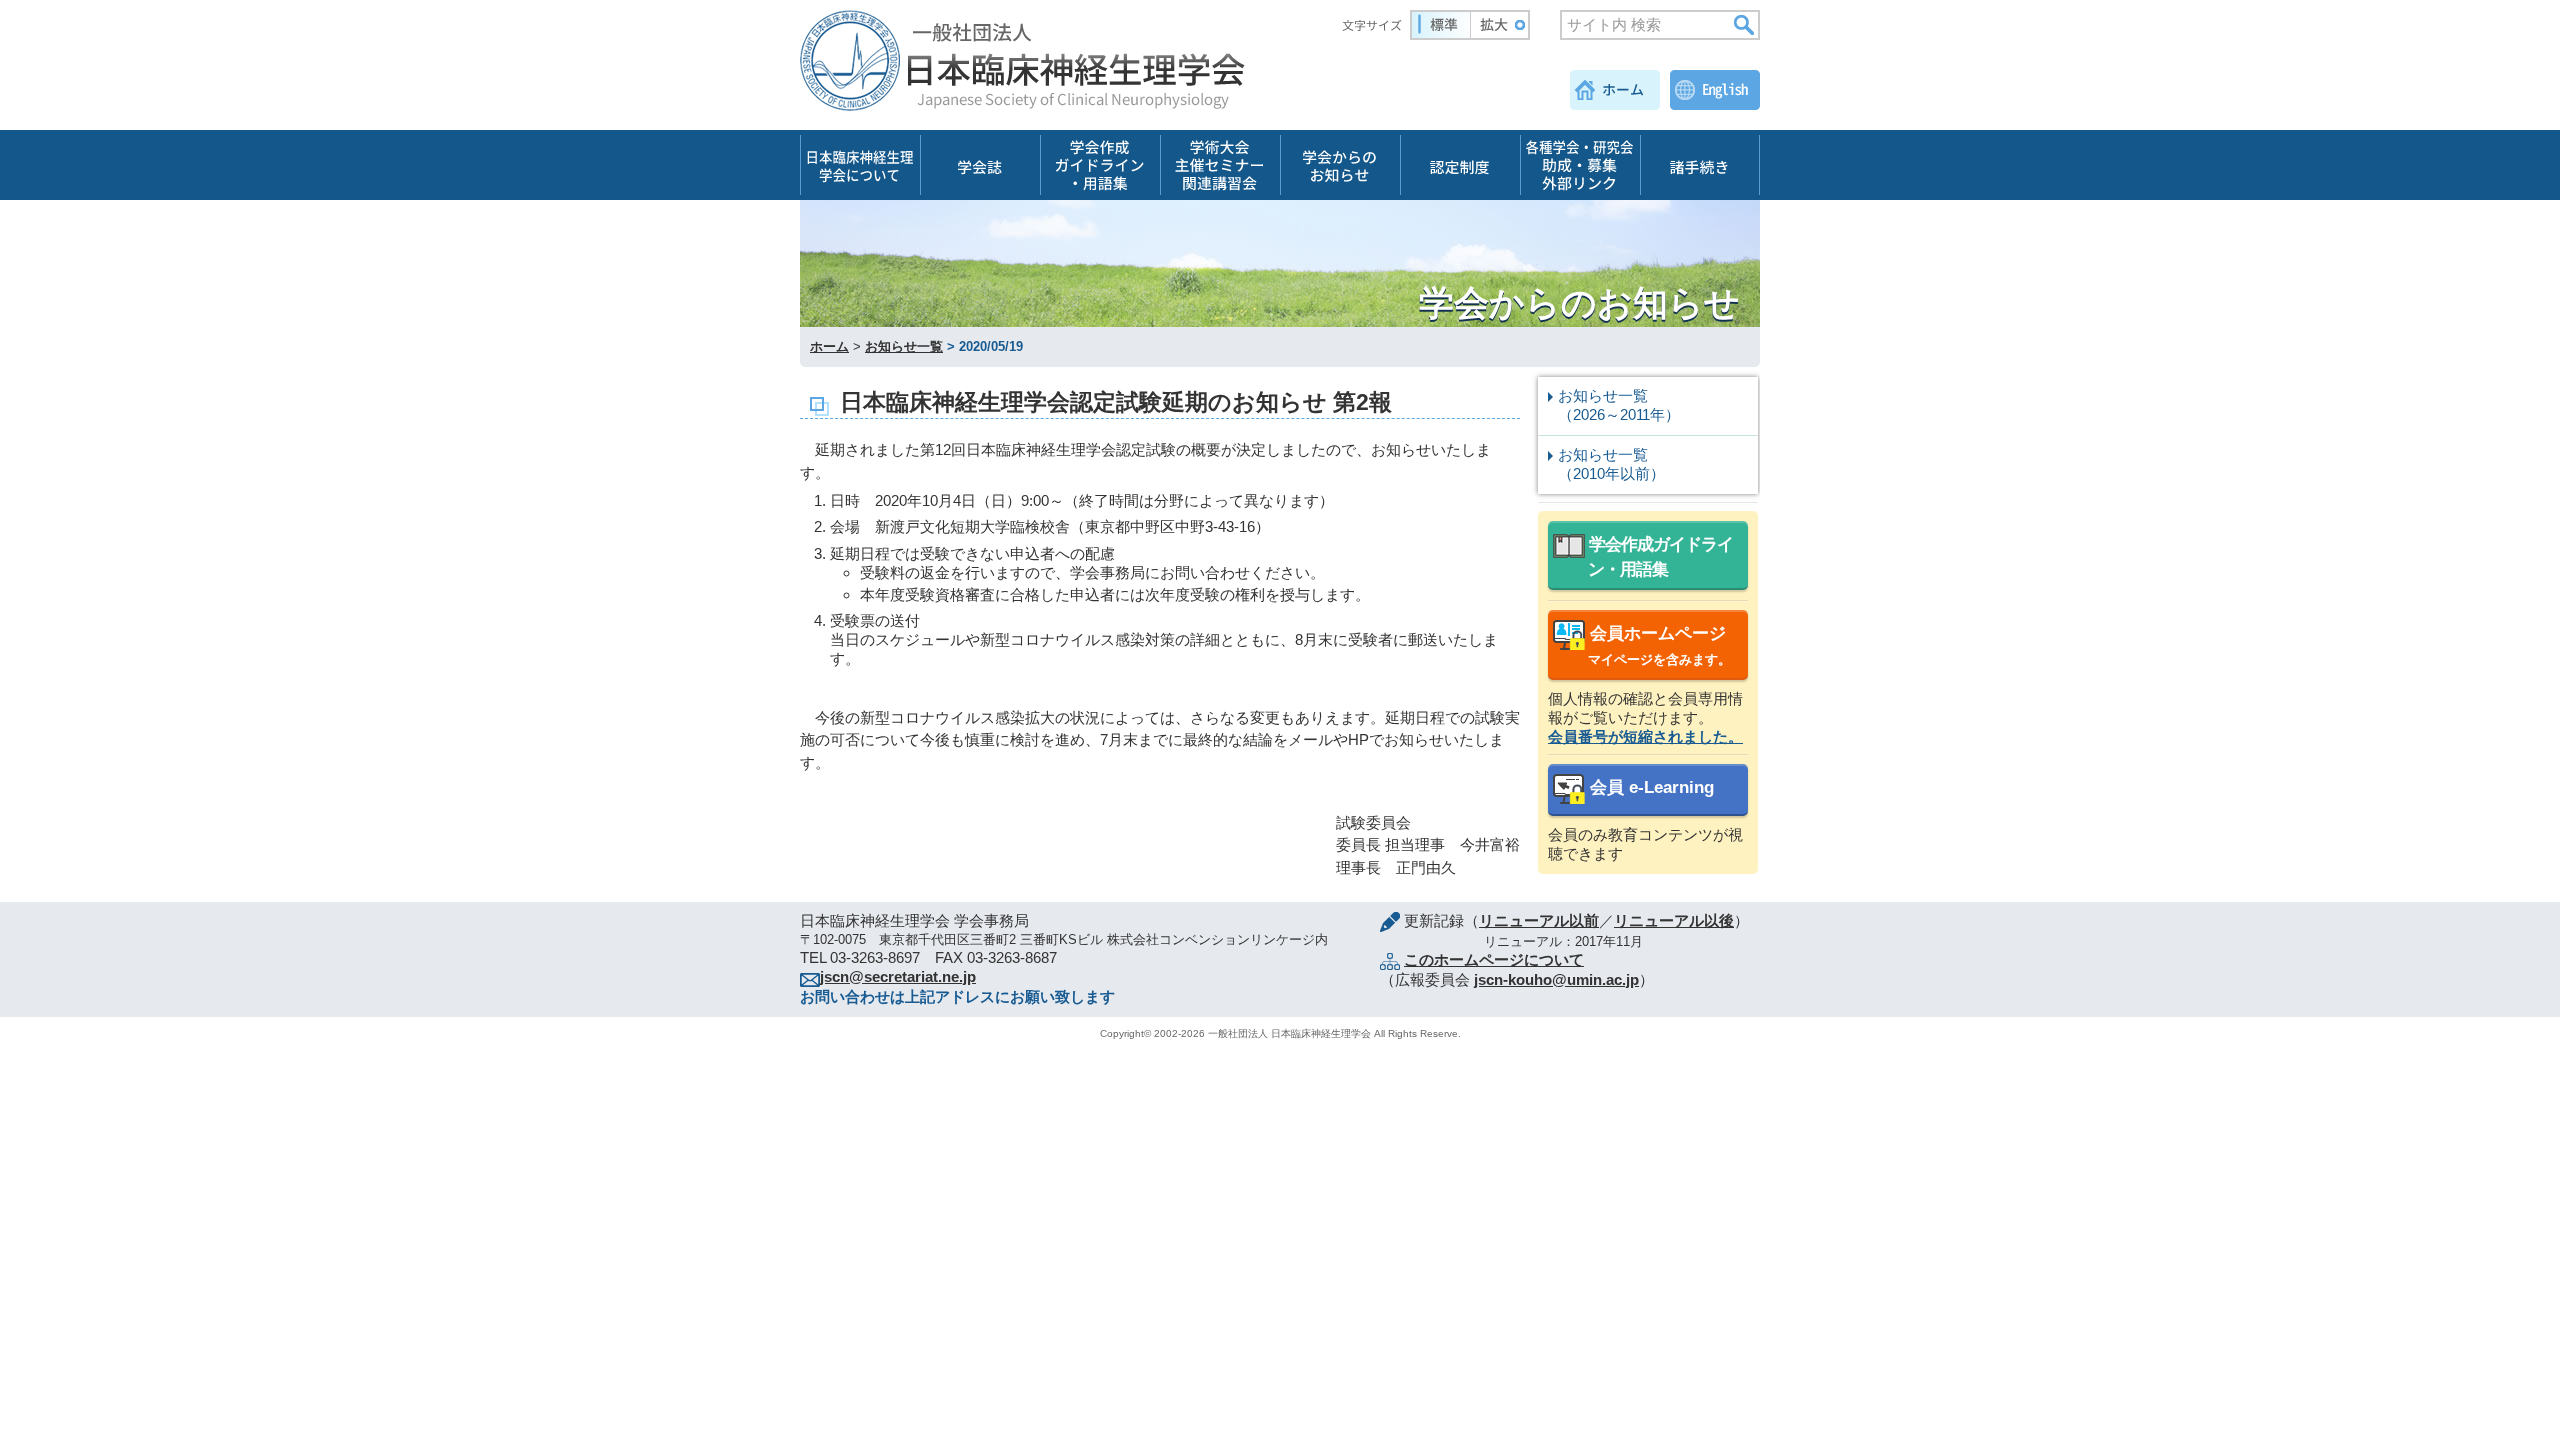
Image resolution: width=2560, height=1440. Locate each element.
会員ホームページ (1658, 645)
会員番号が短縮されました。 (1645, 736)
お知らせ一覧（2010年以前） (1611, 464)
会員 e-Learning (1649, 787)
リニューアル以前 (1539, 920)
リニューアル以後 (1674, 920)
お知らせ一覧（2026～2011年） (1619, 405)
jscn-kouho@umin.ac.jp (1556, 979)
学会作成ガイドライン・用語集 (1659, 557)
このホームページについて (1494, 959)
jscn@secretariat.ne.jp (898, 976)
